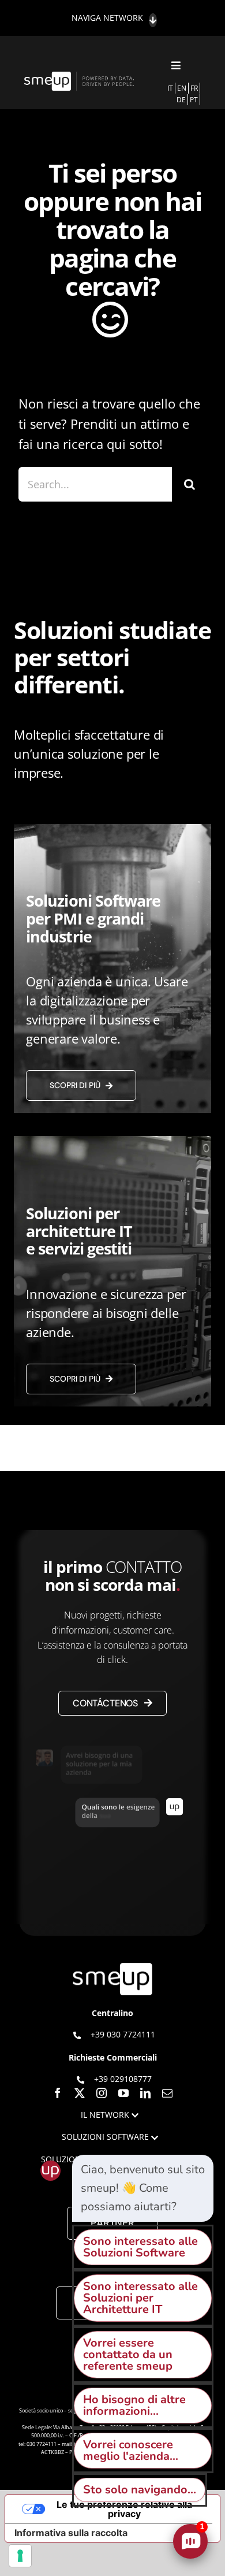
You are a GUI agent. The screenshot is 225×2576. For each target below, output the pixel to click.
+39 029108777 (123, 2079)
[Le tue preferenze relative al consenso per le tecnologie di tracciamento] (20, 2556)
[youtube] (123, 2093)
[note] (143, 2188)
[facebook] (58, 2093)
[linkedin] (145, 2093)
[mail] (167, 2093)
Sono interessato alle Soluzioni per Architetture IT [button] (140, 2298)
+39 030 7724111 (123, 2034)
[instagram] (102, 2093)
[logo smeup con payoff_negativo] (80, 77)
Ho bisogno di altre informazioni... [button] (134, 2405)
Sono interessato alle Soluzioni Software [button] (140, 2247)
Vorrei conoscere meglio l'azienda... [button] (131, 2450)
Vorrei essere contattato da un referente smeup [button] (128, 2354)
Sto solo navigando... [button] (140, 2490)
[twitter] (80, 2093)
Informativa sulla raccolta (71, 2533)
